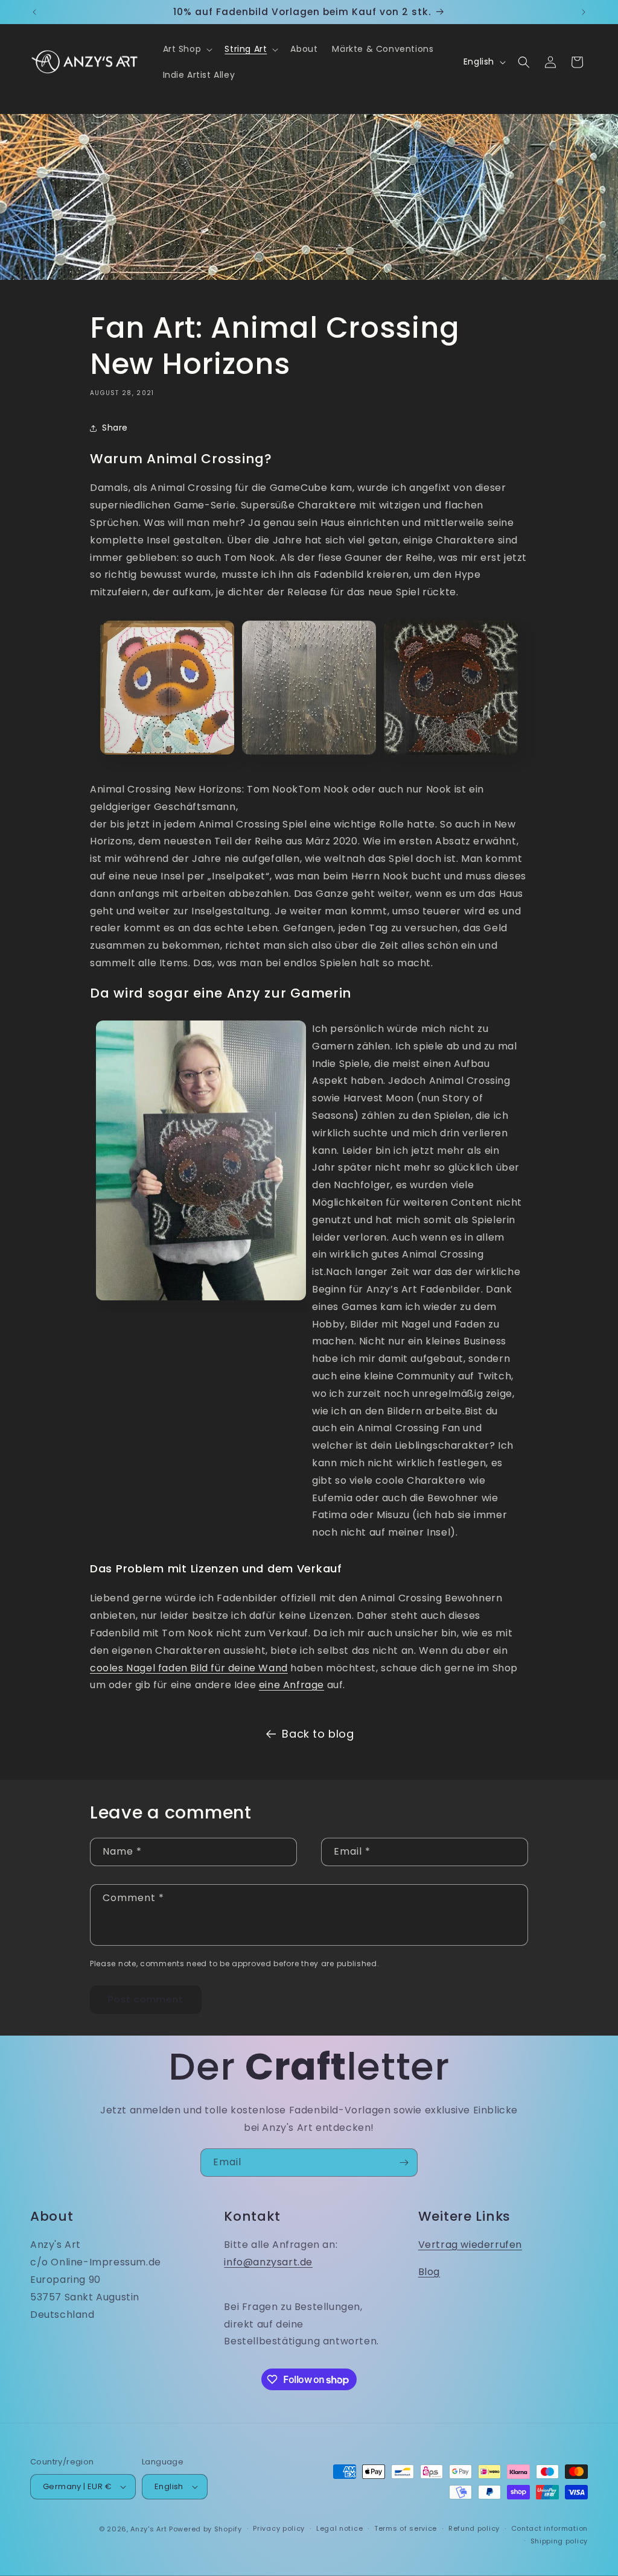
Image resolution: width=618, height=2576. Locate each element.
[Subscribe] (404, 2163)
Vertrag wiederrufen (470, 2245)
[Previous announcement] (34, 12)
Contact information (550, 2528)
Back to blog (318, 1734)
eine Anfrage (291, 1685)
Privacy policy (279, 2528)
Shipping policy (559, 2541)
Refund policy (474, 2528)
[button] (187, 49)
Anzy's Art (148, 2529)
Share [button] (115, 428)
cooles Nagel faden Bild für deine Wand (189, 1668)
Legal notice (339, 2528)
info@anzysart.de (268, 2262)
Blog (429, 2272)
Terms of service (406, 2528)
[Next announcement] (584, 12)
